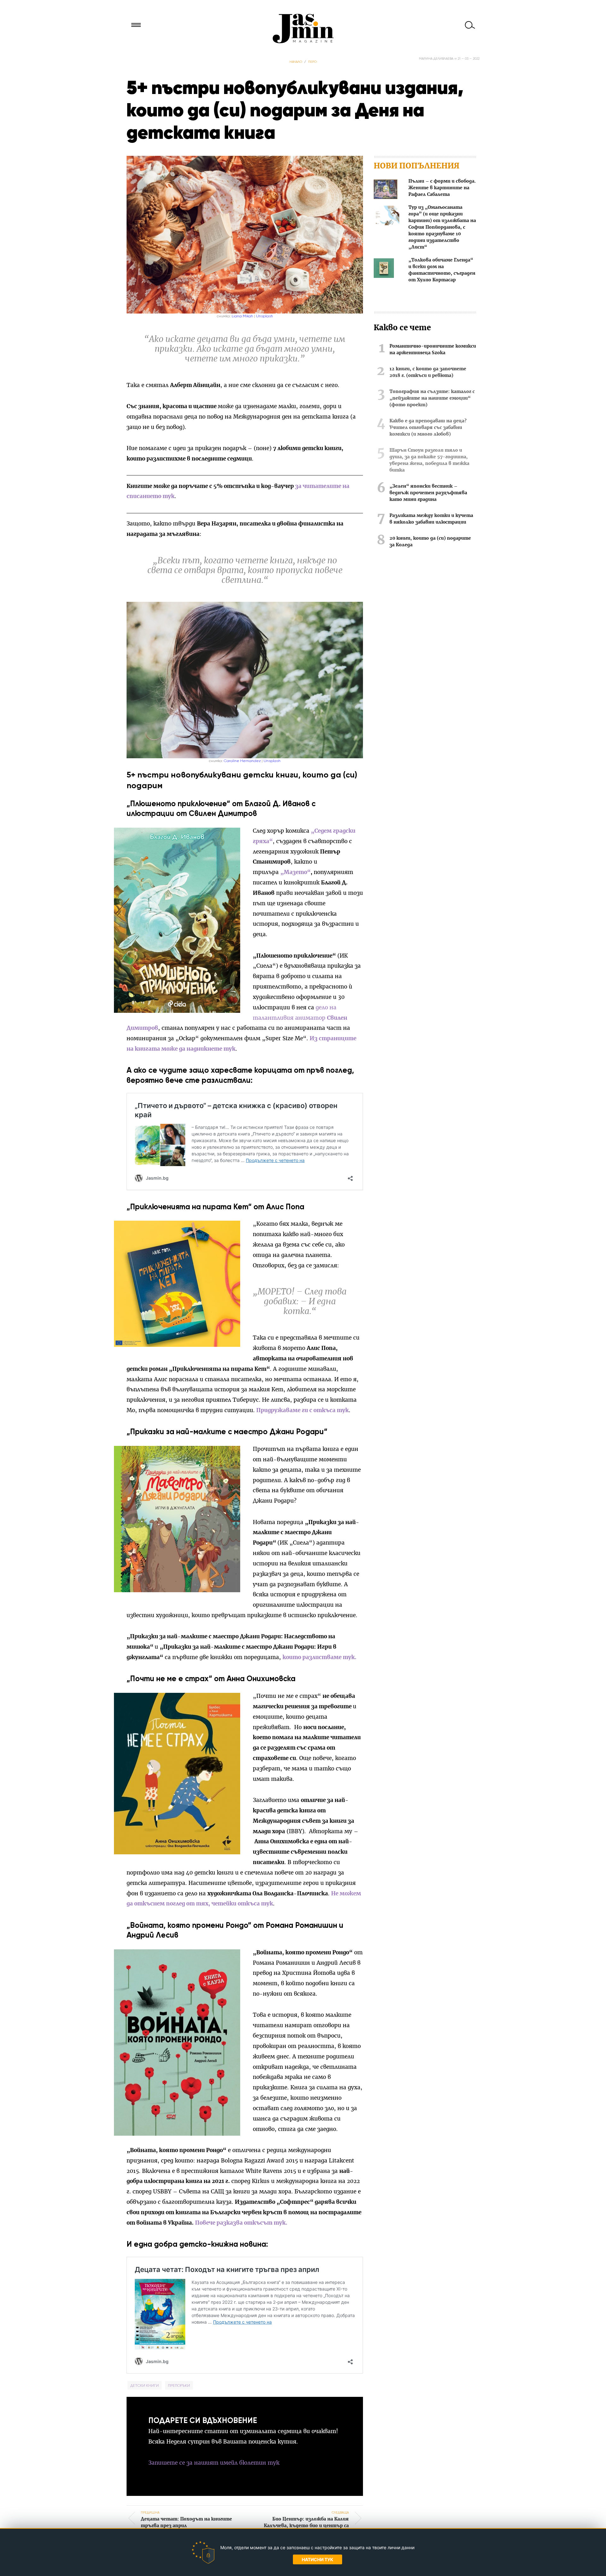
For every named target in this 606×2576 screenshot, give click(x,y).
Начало (296, 62)
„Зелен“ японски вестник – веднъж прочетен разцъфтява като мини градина (428, 493)
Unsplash (264, 316)
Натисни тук (318, 2559)
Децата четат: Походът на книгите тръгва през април (186, 2519)
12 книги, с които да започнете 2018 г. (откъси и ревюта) (428, 372)
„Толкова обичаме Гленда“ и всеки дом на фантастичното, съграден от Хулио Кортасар (442, 270)
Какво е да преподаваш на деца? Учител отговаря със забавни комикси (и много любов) (428, 428)
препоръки (179, 2385)
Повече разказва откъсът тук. (241, 2223)
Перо (312, 62)
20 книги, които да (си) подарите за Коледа (430, 542)
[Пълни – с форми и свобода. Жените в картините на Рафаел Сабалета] (386, 190)
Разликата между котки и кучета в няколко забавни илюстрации (431, 519)
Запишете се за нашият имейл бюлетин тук (214, 2463)
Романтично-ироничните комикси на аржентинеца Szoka (433, 350)
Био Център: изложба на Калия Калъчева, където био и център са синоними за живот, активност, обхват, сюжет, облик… (306, 2526)
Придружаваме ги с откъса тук (303, 1410)
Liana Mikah (242, 316)
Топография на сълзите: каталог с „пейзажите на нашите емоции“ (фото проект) (432, 398)
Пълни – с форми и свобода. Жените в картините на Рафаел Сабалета (442, 188)
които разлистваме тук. (319, 1657)
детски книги (145, 2385)
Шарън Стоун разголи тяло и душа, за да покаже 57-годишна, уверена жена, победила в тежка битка (429, 460)
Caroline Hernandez (242, 761)
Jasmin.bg (303, 28)
